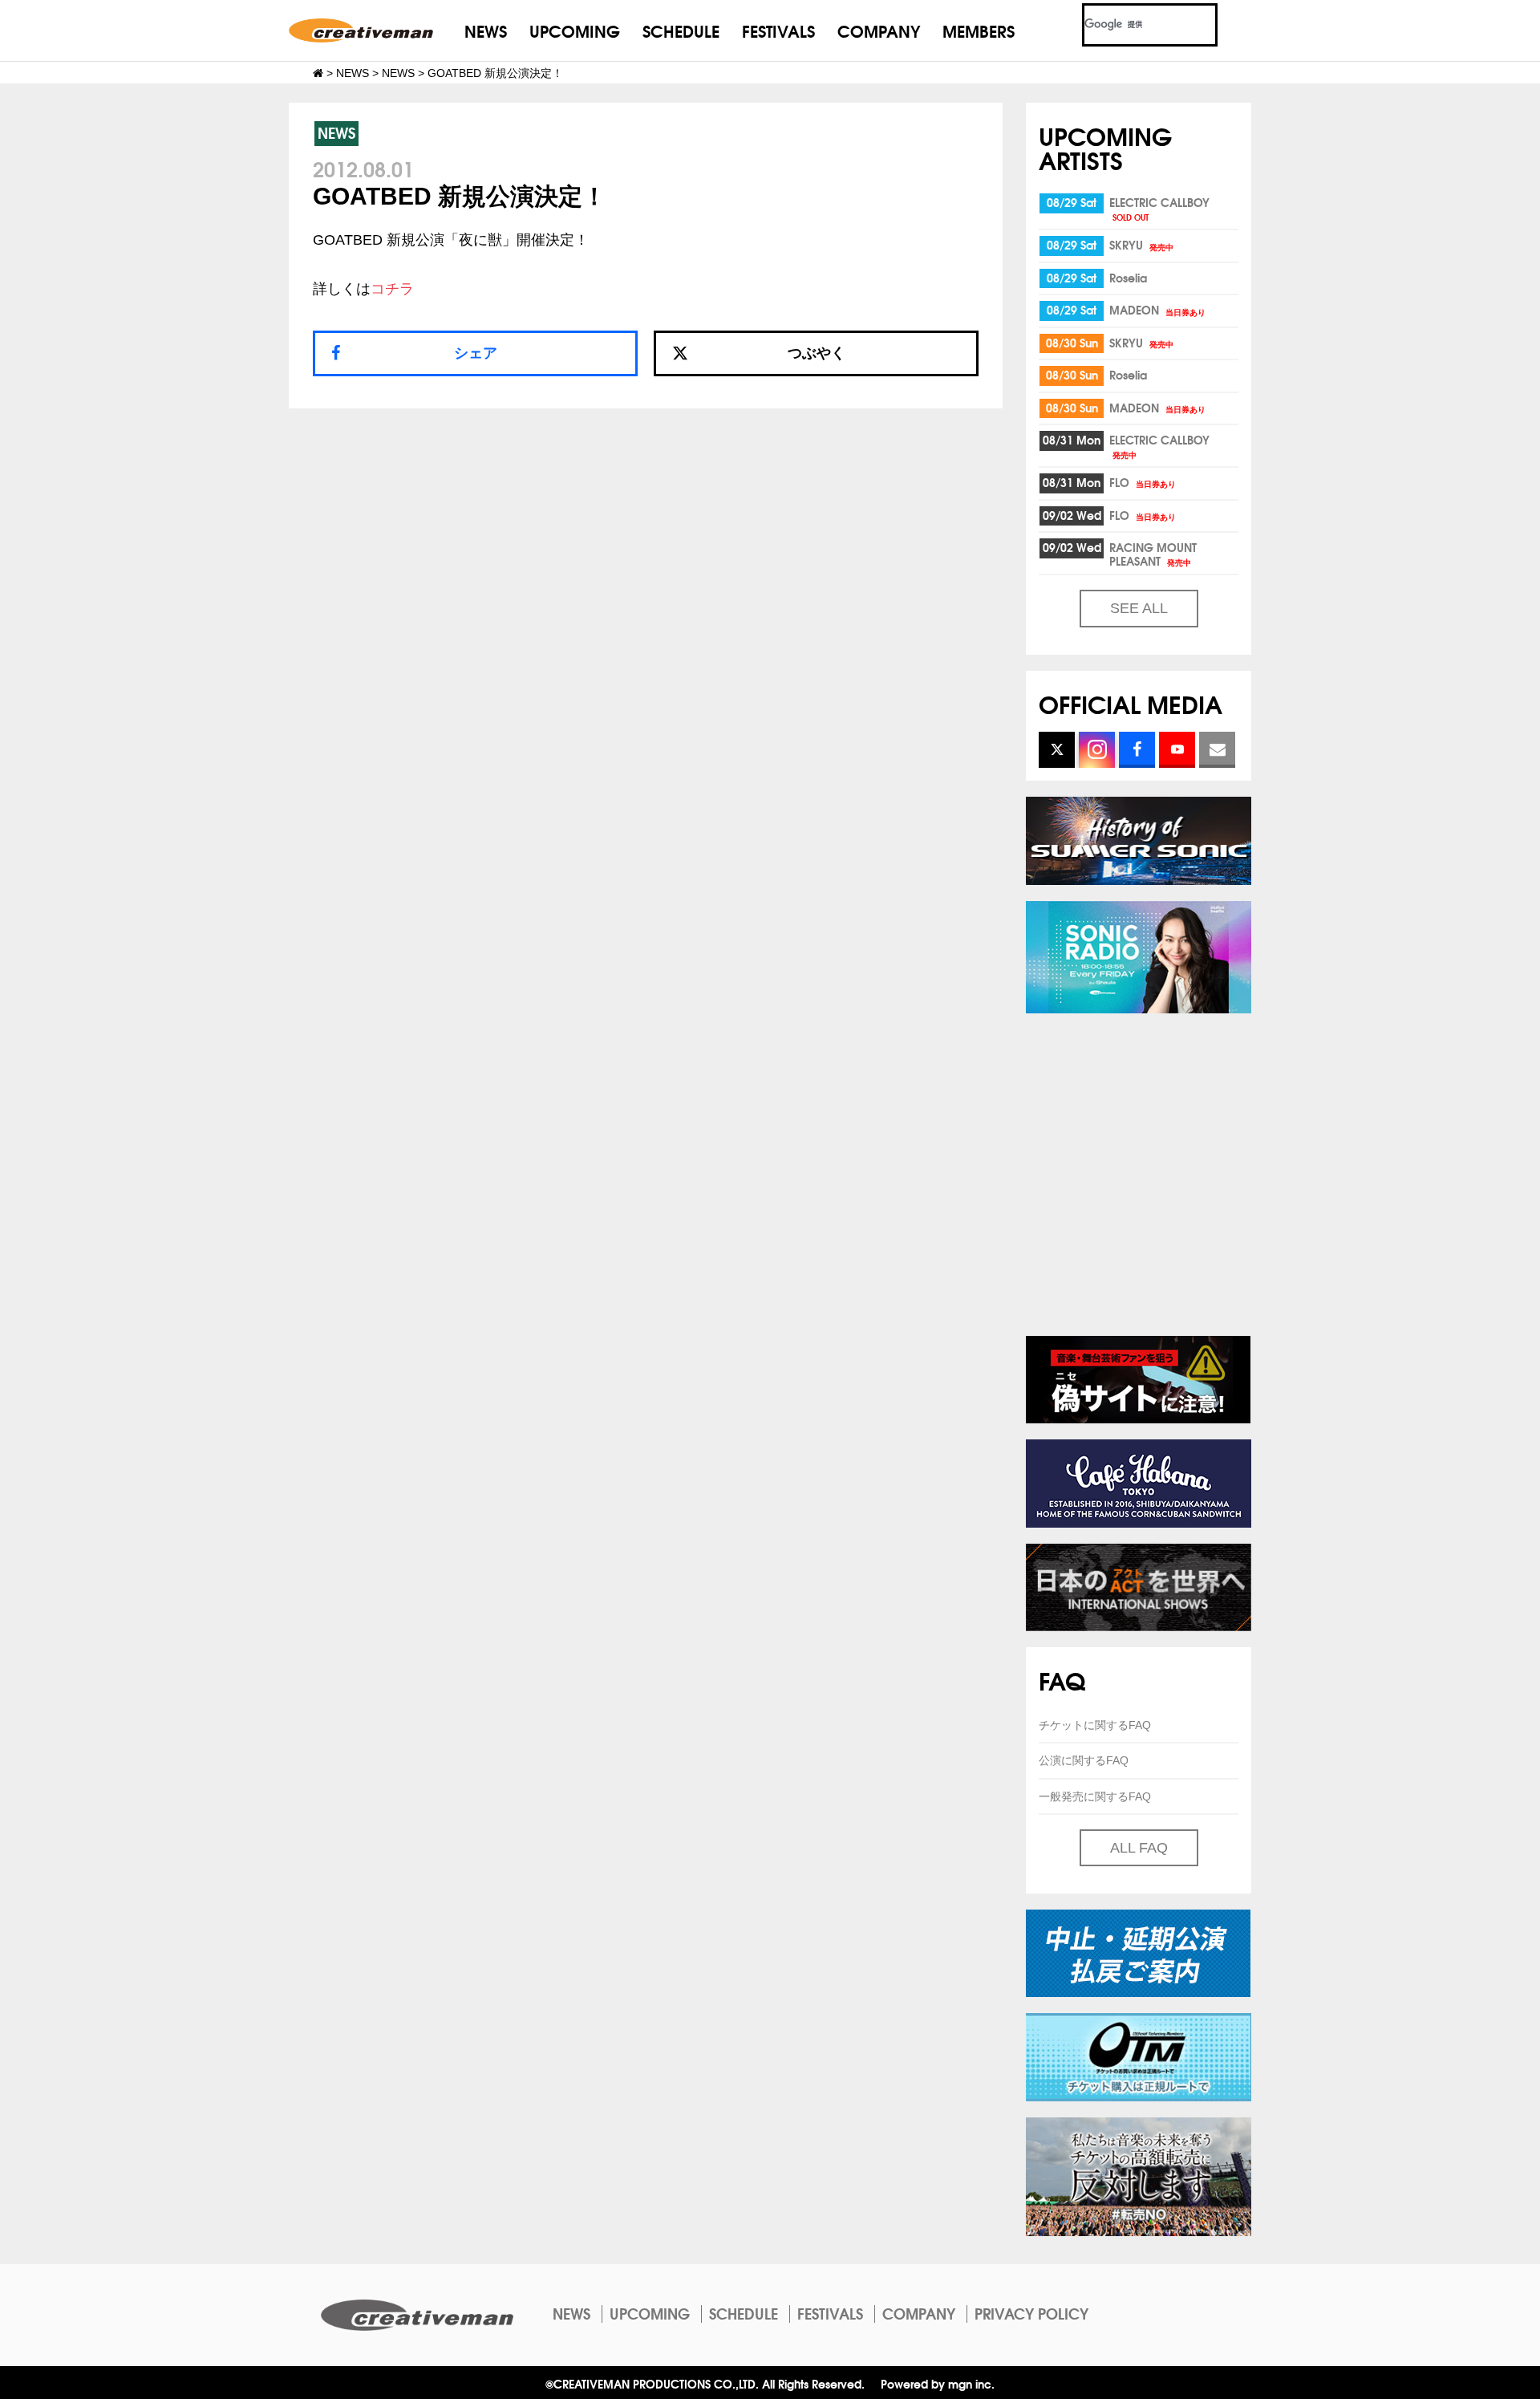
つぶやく (817, 353)
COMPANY (879, 30)
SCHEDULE (681, 30)
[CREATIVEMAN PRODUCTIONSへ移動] (318, 73)
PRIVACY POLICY (1031, 2313)
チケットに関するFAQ (1095, 1725)
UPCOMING (575, 30)
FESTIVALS (778, 30)
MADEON (1157, 310)
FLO (1143, 482)
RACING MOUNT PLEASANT (1153, 554)
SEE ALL (1139, 608)
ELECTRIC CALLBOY (1159, 208)
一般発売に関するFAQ (1095, 1796)
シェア (476, 353)
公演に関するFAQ (1084, 1760)
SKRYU (1141, 245)
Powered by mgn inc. (938, 2383)
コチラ (392, 289)
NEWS (486, 30)
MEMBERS (979, 30)
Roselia (1128, 278)
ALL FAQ (1139, 1848)
